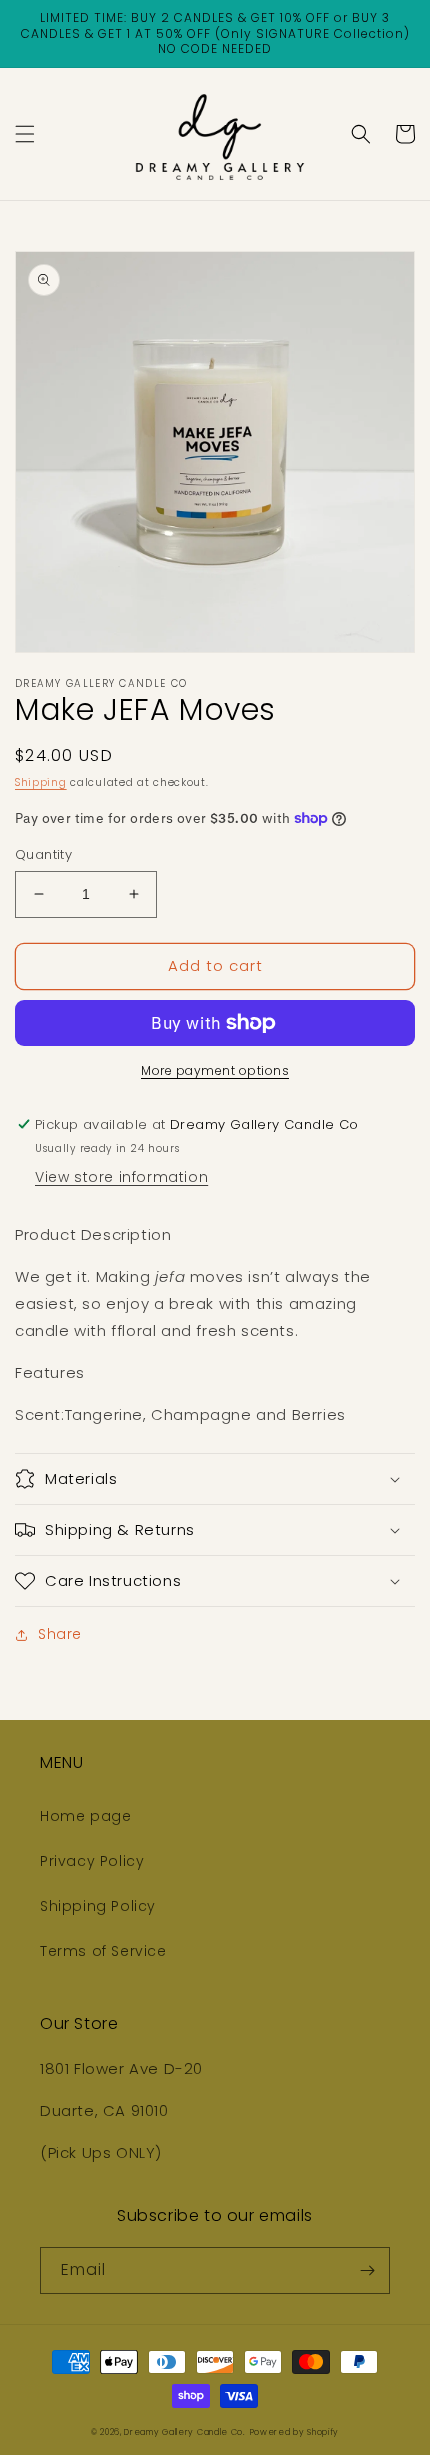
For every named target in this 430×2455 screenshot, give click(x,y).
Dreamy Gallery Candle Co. (185, 2432)
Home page (85, 1816)
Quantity (43, 854)
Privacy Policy (92, 1861)
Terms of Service (103, 1951)
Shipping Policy (98, 1906)
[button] (25, 134)
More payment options (215, 1070)
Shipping (41, 782)
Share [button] (60, 1634)
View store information (121, 1177)
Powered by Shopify (295, 2432)
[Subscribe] (367, 2270)
